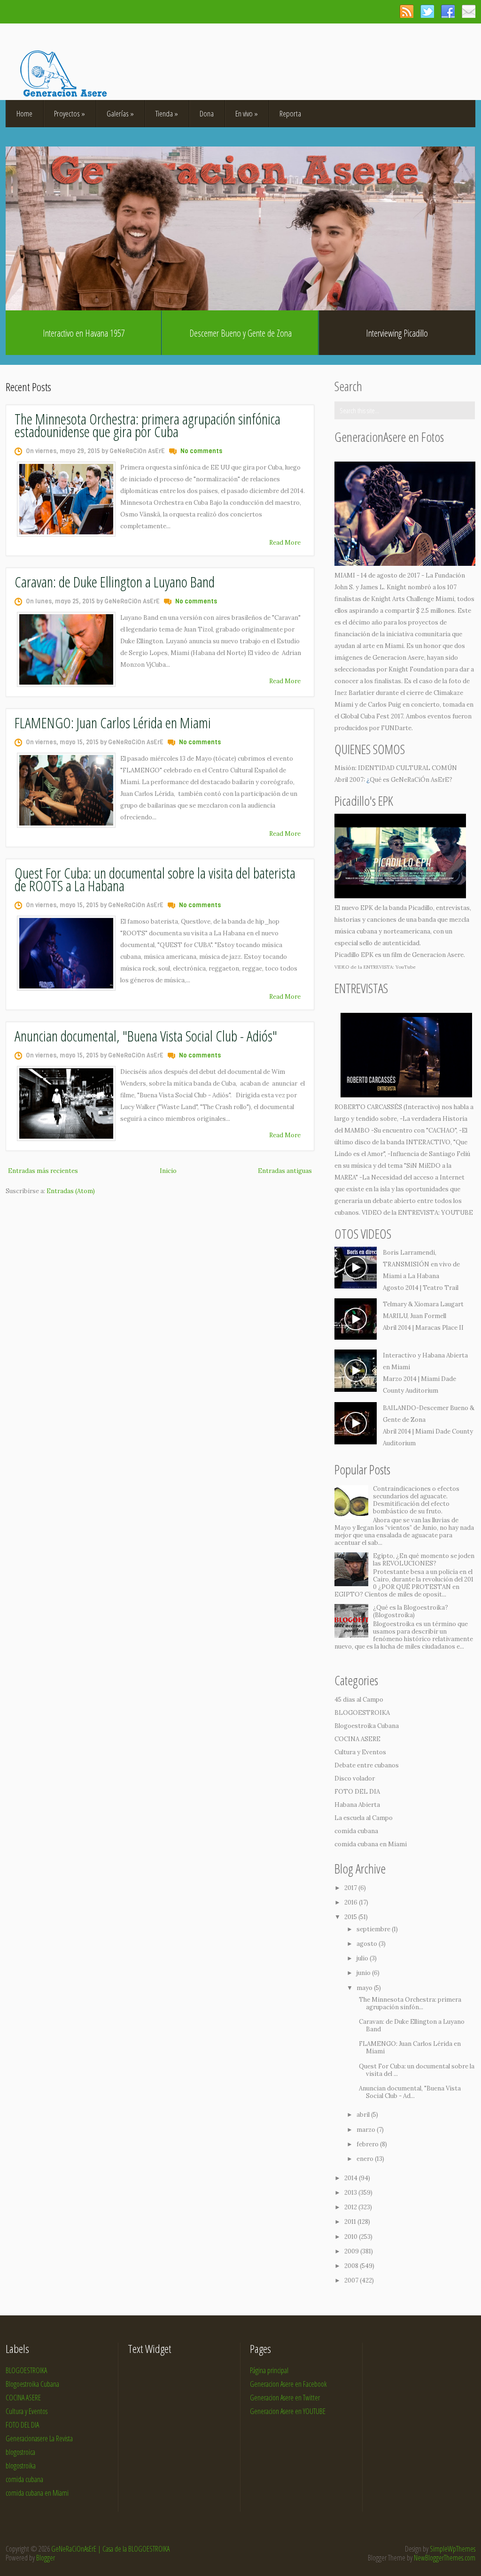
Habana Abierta (357, 1805)
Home (24, 113)
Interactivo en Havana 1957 (84, 333)
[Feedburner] (469, 11)
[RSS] (407, 11)
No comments (201, 451)
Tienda (167, 113)
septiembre (374, 1929)
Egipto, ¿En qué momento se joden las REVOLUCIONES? (424, 1560)
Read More (285, 543)
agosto (368, 1944)
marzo (367, 2130)
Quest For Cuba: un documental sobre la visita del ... (417, 2070)
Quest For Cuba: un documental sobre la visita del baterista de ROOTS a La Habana (155, 879)
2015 (351, 1917)
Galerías (120, 113)
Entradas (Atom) (71, 1191)
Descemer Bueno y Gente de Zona (240, 333)
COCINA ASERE (357, 1739)
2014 (352, 2178)
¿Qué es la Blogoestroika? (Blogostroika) (411, 1611)
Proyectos (70, 113)
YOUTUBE (457, 1213)
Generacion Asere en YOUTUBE (288, 2411)
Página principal (269, 2370)
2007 (352, 2280)
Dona (207, 113)
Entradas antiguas (285, 1171)
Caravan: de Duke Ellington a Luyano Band (115, 582)
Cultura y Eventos (360, 1752)
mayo (365, 1988)
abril (364, 2115)
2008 (352, 2266)
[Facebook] (448, 11)
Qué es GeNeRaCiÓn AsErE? (411, 780)
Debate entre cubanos (367, 1765)
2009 (352, 2251)
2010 (352, 2237)
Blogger (46, 2558)
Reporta (290, 113)
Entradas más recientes (43, 1171)
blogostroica (20, 2452)
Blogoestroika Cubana (367, 1726)
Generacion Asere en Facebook (288, 2384)
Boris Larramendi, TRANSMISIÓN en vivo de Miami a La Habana (421, 1264)
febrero (368, 2144)
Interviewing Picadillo (397, 333)
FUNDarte (396, 728)
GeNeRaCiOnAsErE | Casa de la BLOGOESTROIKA (110, 2549)
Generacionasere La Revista (39, 2438)
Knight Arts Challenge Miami (413, 599)
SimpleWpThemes (453, 2549)
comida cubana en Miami (371, 1844)
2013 (351, 2193)
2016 (352, 1902)
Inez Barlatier (354, 693)
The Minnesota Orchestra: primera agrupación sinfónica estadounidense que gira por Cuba (147, 425)
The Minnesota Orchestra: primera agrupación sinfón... (410, 2003)
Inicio (168, 1171)
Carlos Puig (384, 705)
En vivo (247, 113)
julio (363, 1958)
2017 (351, 1888)
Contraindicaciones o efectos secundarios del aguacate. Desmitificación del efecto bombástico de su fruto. (416, 1500)
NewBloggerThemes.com (445, 2558)
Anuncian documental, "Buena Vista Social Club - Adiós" (146, 1036)
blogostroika (21, 2466)
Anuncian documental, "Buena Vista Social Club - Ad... (410, 2092)
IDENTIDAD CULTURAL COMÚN (407, 768)
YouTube (406, 967)
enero (366, 2159)
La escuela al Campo (364, 1818)
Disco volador (355, 1778)
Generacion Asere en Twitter (285, 2398)
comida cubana (356, 1831)
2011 (351, 2222)
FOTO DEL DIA (357, 1792)
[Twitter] (427, 11)
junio (364, 1973)
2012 (351, 2207)
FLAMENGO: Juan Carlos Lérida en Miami (113, 722)
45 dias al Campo (359, 1700)
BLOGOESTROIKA (362, 1713)
